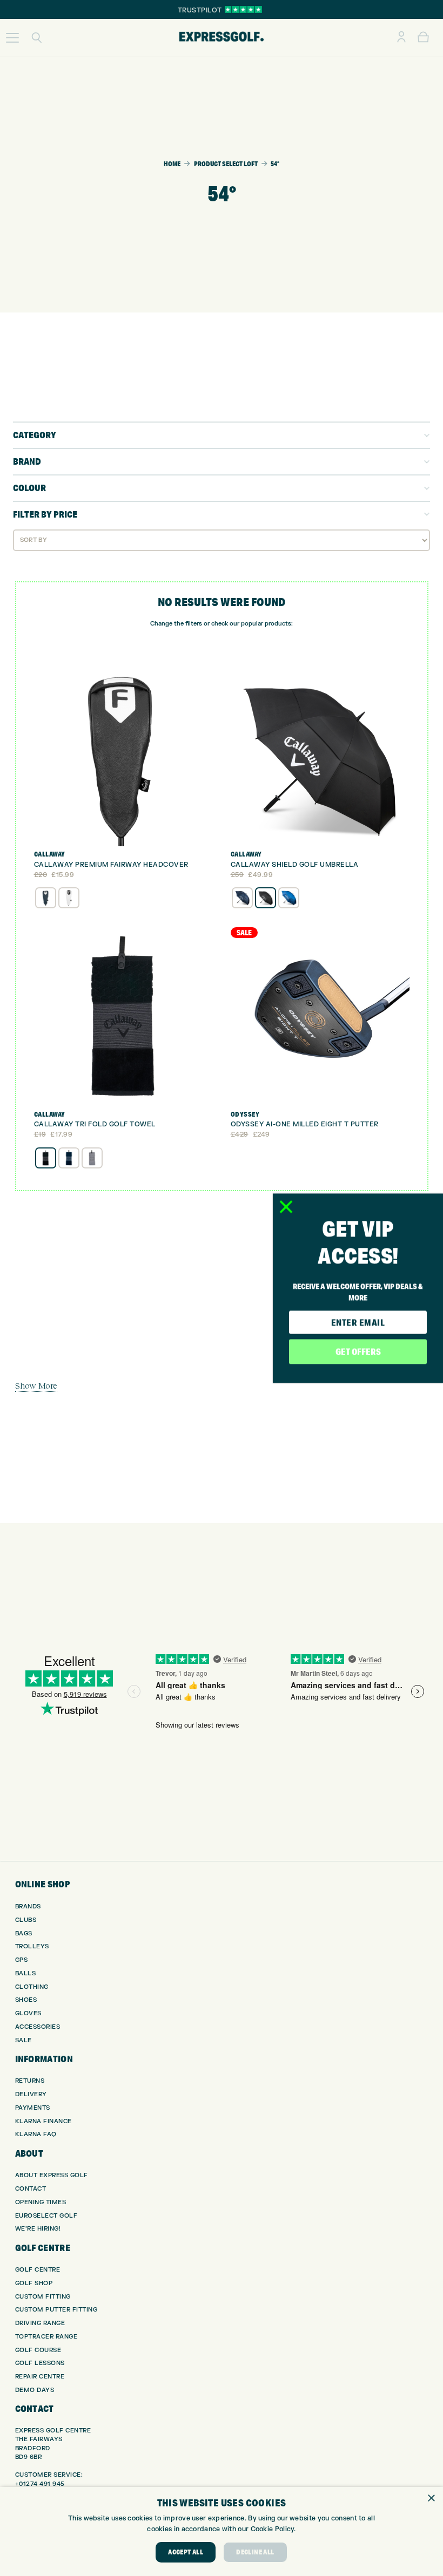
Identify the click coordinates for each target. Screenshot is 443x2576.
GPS (22, 1960)
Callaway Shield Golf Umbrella (295, 865)
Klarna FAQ (36, 2134)
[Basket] (423, 38)
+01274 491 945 (40, 2484)
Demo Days (35, 2390)
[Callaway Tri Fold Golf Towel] (123, 1017)
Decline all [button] (255, 2552)
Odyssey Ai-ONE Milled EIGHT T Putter (305, 1124)
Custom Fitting (43, 2297)
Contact (31, 2189)
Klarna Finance (43, 2121)
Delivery (31, 2094)
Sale (24, 2040)
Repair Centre (40, 2377)
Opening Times (41, 2202)
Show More (36, 1385)
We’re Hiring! (38, 2229)
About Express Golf (52, 2175)
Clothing (32, 1987)
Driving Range (40, 2323)
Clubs (26, 1920)
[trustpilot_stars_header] (243, 9)
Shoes (26, 2000)
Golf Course (38, 2350)
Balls (26, 1973)
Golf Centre (38, 2270)
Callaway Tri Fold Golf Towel (95, 1124)
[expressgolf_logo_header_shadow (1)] (222, 38)
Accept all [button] (186, 2552)
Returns (30, 2081)
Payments (33, 2108)
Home (172, 164)
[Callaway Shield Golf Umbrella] (320, 757)
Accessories (38, 2027)
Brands (28, 1906)
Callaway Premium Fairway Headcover (111, 865)
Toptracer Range (46, 2337)
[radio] (46, 898)
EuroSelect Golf (46, 2216)
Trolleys (32, 1946)
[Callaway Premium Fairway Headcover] (123, 757)
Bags (24, 1933)
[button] (12, 38)
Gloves (28, 2013)
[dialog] (222, 2531)
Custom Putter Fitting (56, 2310)
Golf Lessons (40, 2363)
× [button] (431, 2499)
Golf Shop (34, 2283)
